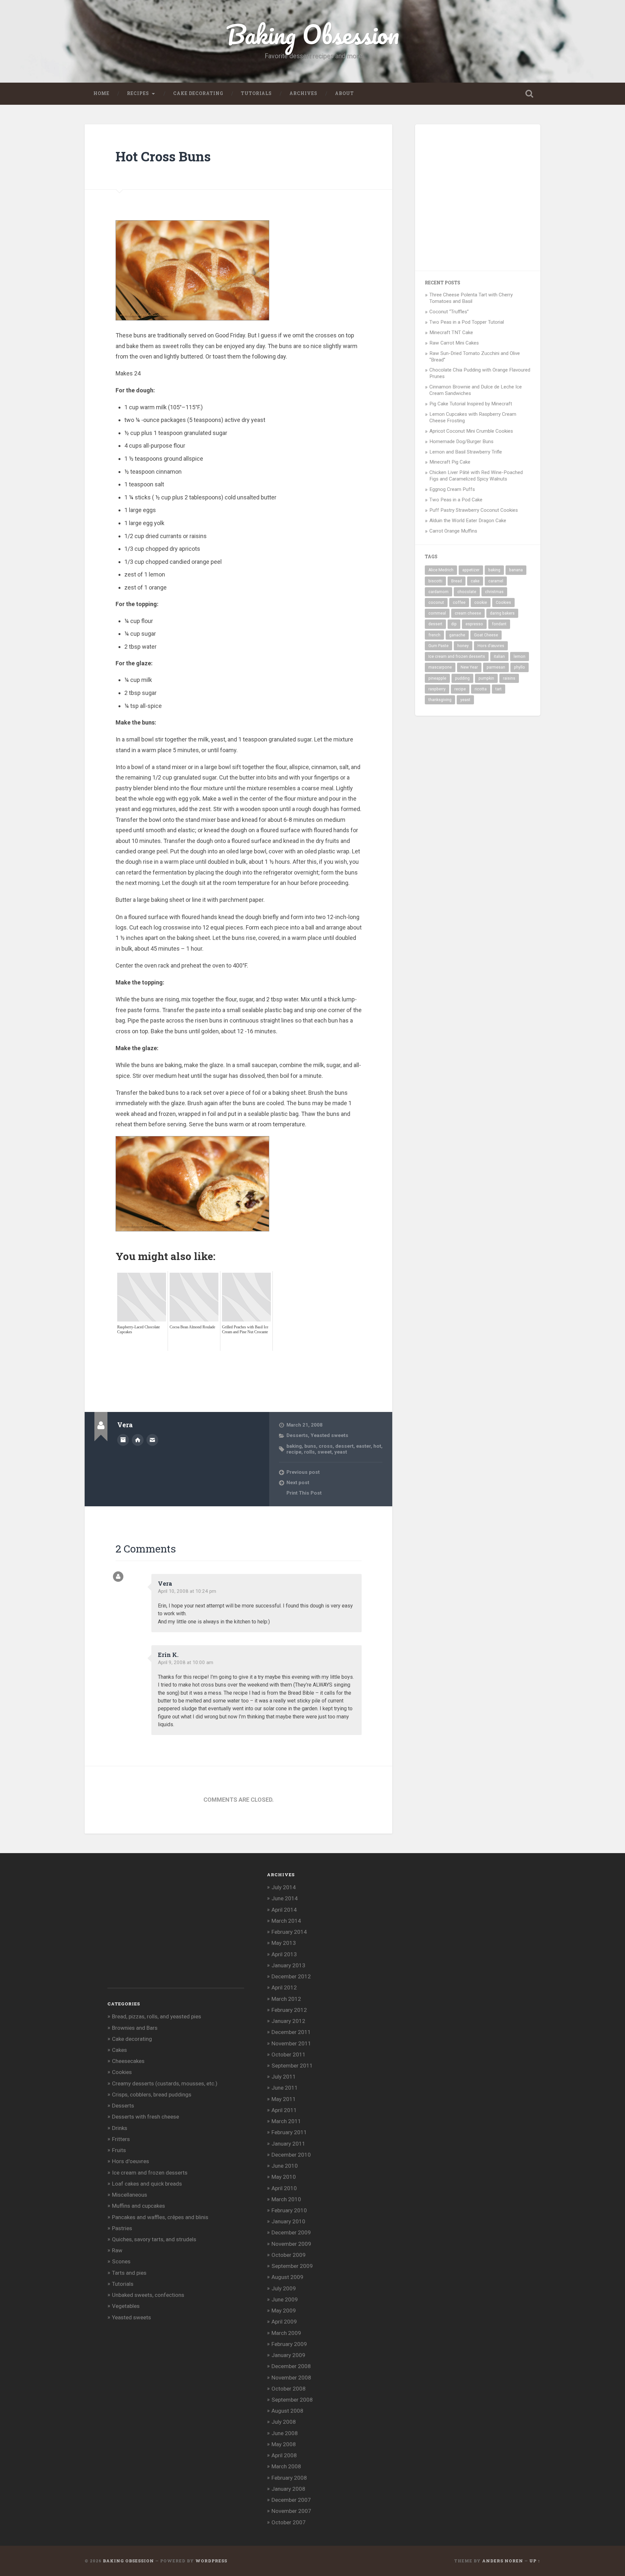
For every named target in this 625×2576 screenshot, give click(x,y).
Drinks (120, 2128)
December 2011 (291, 2032)
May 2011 (284, 2099)
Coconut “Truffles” (449, 312)
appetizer (471, 570)
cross (326, 1446)
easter (363, 1446)
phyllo (520, 667)
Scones (121, 2261)
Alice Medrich (441, 570)
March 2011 (286, 2121)
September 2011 (292, 2066)
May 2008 (284, 2444)
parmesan (496, 667)
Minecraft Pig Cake (450, 462)
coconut (436, 603)
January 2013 (288, 1965)
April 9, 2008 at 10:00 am (186, 1662)
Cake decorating (198, 93)
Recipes (138, 93)
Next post (298, 1483)
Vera (165, 1583)
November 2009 (291, 2244)
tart (499, 689)
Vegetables (126, 2306)
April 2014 (284, 1910)
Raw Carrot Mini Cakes (454, 343)
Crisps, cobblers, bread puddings (152, 2095)
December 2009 (291, 2232)
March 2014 (286, 1921)
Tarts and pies (129, 2273)
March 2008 (286, 2466)
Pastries (122, 2228)
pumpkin (486, 678)
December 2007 (291, 2500)
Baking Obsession (313, 34)
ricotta (481, 689)
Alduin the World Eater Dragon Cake (468, 521)
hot (377, 1446)
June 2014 (285, 1898)
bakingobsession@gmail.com (152, 1440)
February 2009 (289, 2344)
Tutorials (256, 93)
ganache (457, 635)
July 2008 (284, 2422)
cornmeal (437, 613)
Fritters (121, 2139)
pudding (462, 678)
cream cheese (468, 613)
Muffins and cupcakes (139, 2206)
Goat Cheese (486, 635)
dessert (344, 1446)
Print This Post (304, 1493)
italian (499, 657)
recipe (294, 1452)
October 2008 (289, 2389)
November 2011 (291, 2043)
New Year (469, 667)
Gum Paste (438, 646)
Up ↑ (535, 2561)
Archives (303, 93)
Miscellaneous (130, 2195)
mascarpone (440, 667)
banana (516, 570)
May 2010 (284, 2177)
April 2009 (284, 2322)
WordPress (211, 2561)
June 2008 (285, 2433)
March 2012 (286, 1999)
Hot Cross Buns (163, 156)
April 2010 (284, 2188)
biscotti (435, 581)
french (434, 635)
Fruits (119, 2150)
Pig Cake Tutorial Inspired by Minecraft (471, 404)
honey (463, 646)
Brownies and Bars (135, 2028)
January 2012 (288, 2021)
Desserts (297, 1435)
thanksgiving (440, 700)
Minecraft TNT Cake (451, 332)
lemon (520, 657)
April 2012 (284, 1987)
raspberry (437, 689)
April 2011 (284, 2110)
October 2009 (289, 2255)
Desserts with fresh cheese (146, 2117)
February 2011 (289, 2132)
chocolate (467, 592)
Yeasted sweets (329, 1435)
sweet (325, 1452)
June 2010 (285, 2166)
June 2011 (285, 2088)
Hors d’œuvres (491, 646)
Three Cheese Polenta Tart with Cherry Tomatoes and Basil (471, 298)
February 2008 (289, 2478)
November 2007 (291, 2511)
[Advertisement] (234, 1365)
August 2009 (287, 2277)
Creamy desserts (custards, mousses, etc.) (165, 2083)
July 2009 (284, 2288)
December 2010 (291, 2155)
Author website (138, 1440)
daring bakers (502, 613)
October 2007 (289, 2522)
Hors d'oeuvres (131, 2161)
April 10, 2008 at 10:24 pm (187, 1591)
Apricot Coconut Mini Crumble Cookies (471, 431)
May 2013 (284, 1943)
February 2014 (289, 1932)
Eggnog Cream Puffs (452, 489)
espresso (474, 624)
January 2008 (288, 2489)
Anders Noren (503, 2561)
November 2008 (291, 2378)
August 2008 (287, 2411)
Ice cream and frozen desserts (457, 657)
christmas (494, 592)
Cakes (119, 2050)
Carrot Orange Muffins (453, 531)
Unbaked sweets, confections (148, 2295)
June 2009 (285, 2299)
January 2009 (288, 2355)
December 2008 (291, 2366)
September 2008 (292, 2400)
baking (294, 1446)
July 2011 (284, 2077)
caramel (496, 581)
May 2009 (284, 2311)
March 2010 (286, 2199)
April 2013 (284, 1954)
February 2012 (289, 2010)
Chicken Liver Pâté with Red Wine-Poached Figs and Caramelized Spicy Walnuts (476, 476)
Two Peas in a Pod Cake (456, 500)
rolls (309, 1452)
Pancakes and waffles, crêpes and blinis (160, 2217)
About (344, 93)
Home (101, 93)
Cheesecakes (128, 2061)
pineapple (437, 678)
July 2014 (284, 1887)
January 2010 (288, 2221)
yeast (341, 1452)
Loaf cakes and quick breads (147, 2184)
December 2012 (291, 1976)
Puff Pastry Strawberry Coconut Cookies (474, 510)
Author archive (123, 1440)
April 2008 (284, 2455)
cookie (481, 603)
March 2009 (286, 2333)
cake (475, 581)
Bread (457, 581)
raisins (509, 678)
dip (454, 624)
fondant (499, 624)
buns (310, 1446)
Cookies (503, 603)
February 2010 (289, 2210)
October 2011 (289, 2054)
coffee (459, 603)
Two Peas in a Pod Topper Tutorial (467, 322)
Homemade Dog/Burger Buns (461, 441)
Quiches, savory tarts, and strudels (154, 2239)
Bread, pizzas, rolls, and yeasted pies (157, 2016)
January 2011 (288, 2144)
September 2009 (292, 2266)
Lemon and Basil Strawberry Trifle (466, 452)
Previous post (303, 1472)
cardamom (438, 592)
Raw (117, 2250)
